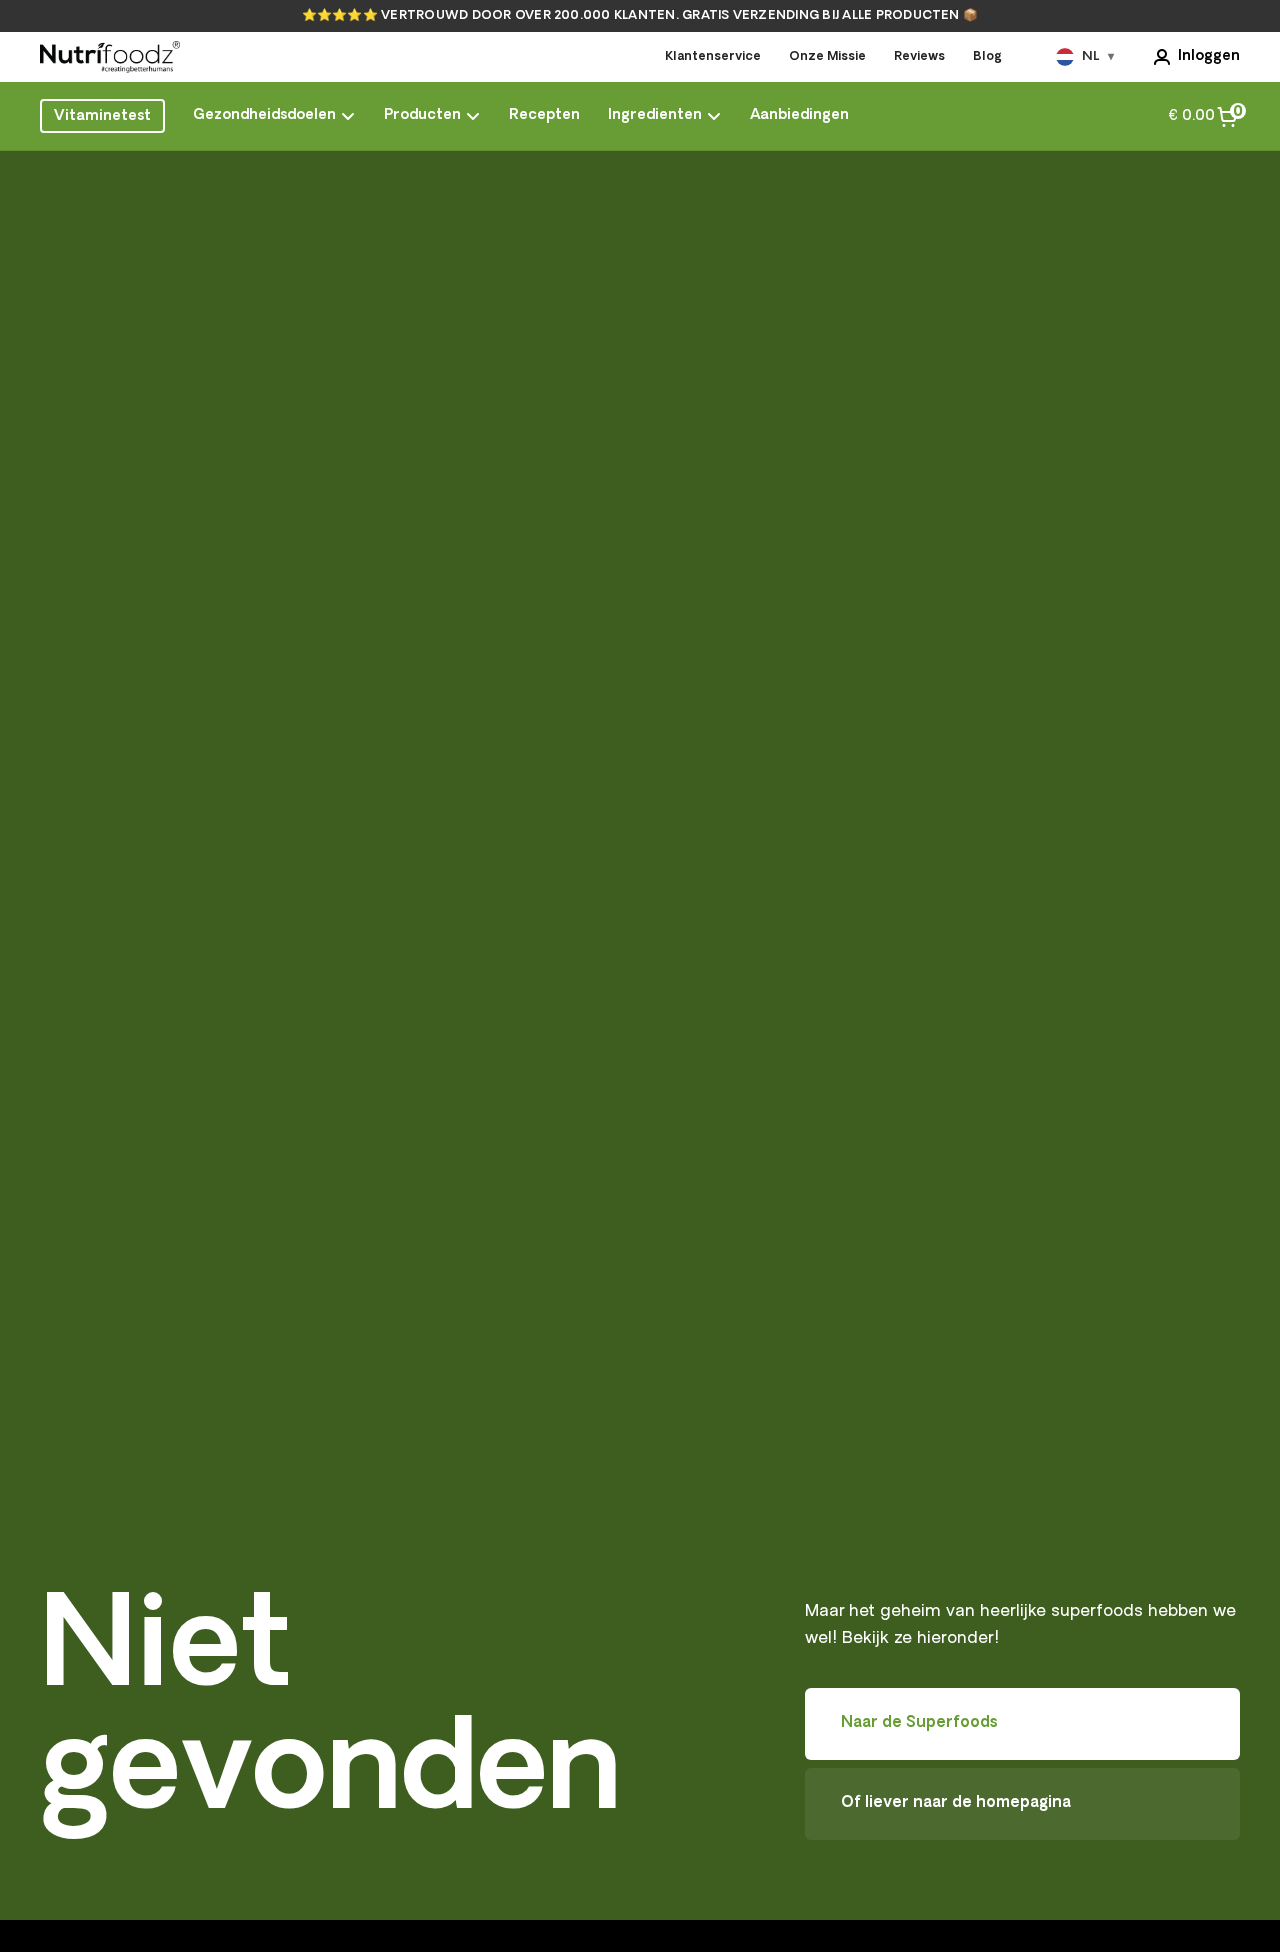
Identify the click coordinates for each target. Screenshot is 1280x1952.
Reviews (919, 57)
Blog (987, 57)
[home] (110, 57)
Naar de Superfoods (919, 1723)
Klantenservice (713, 57)
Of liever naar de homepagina (956, 1803)
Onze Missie (827, 57)
